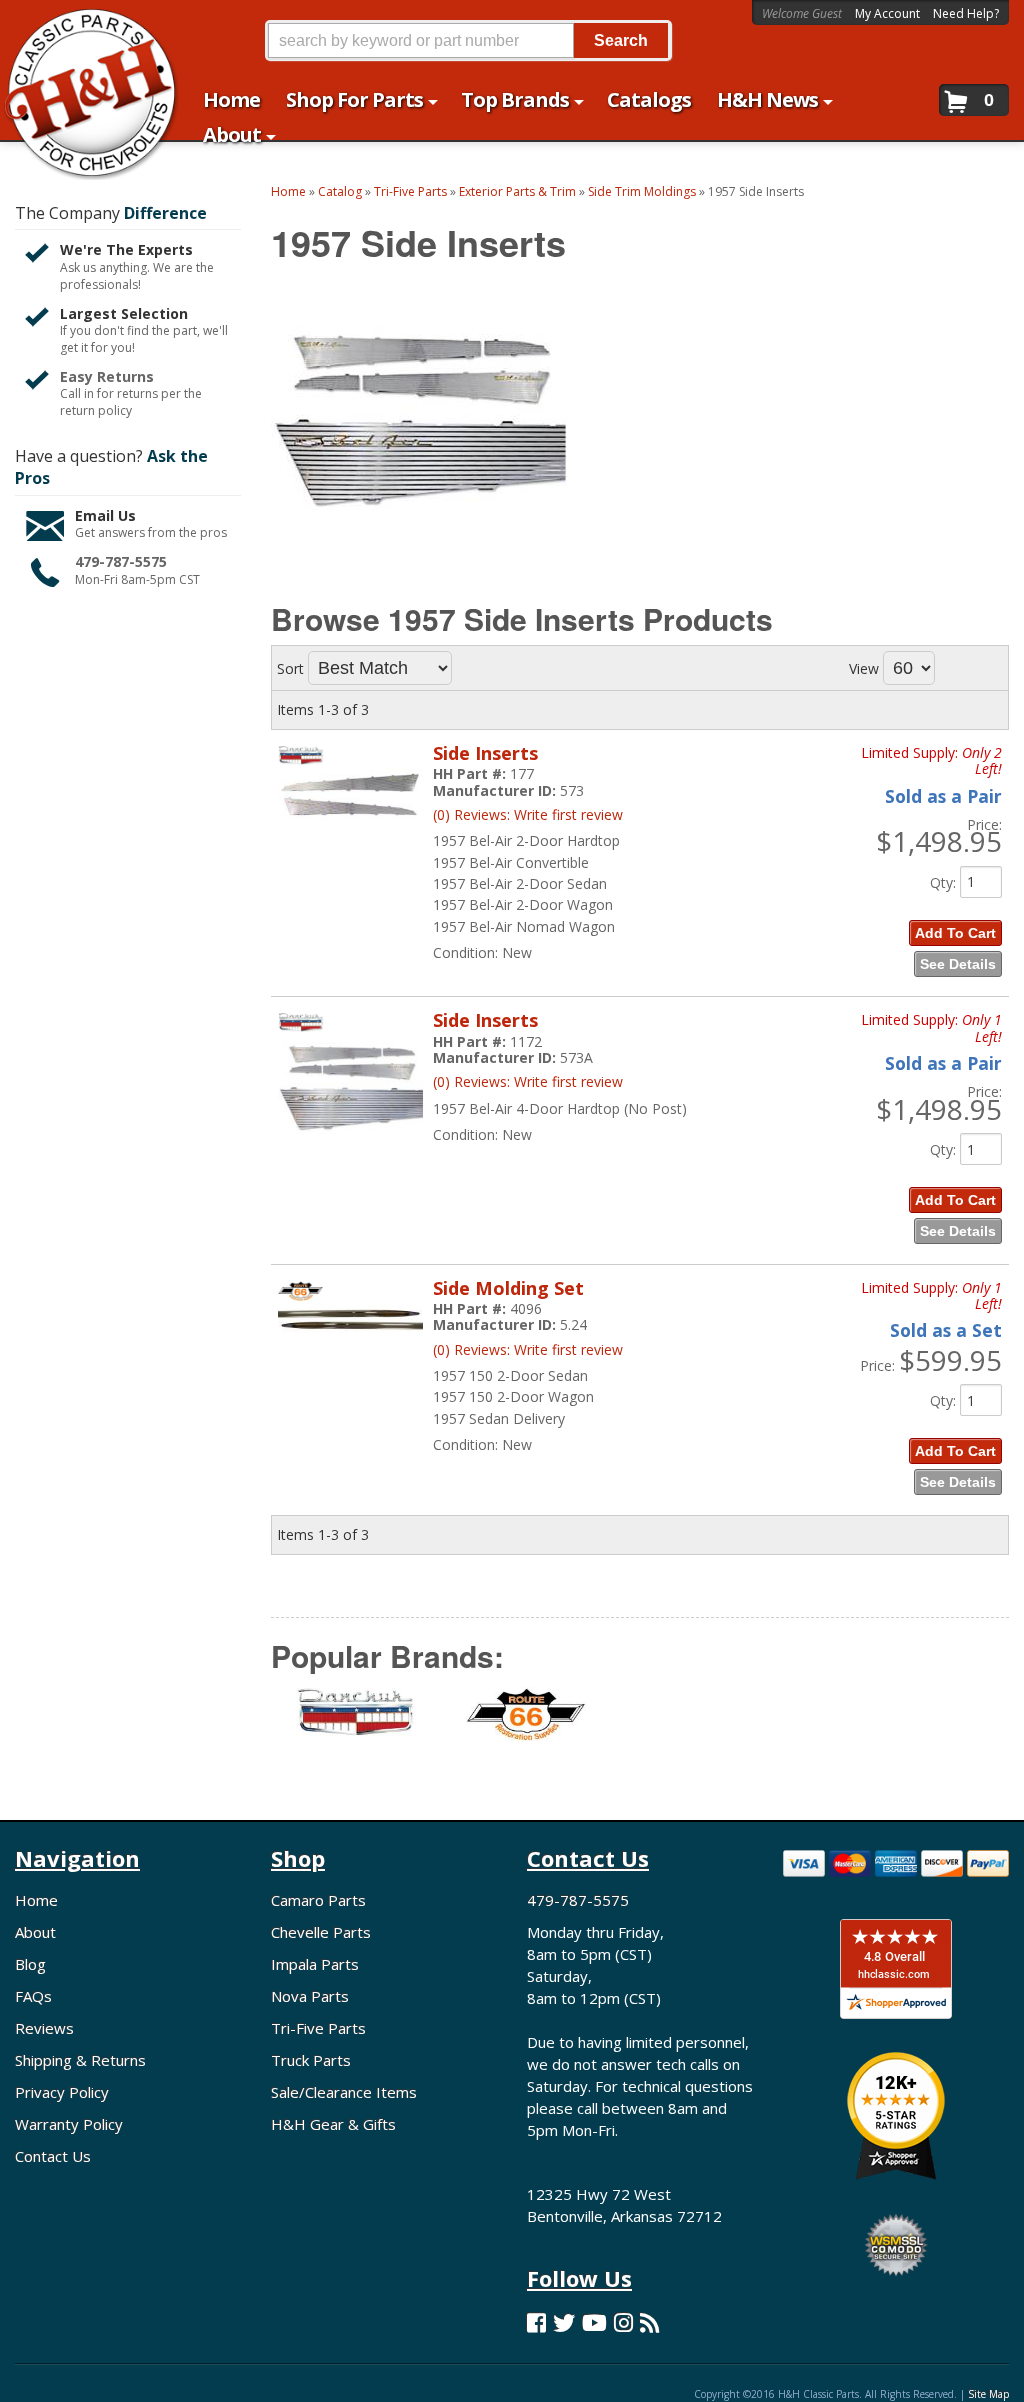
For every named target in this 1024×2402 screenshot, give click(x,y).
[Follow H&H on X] (564, 2322)
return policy (96, 411)
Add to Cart (955, 933)
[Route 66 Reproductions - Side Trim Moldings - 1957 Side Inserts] (526, 1726)
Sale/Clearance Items (344, 2092)
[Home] (80, 27)
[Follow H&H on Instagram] (623, 2322)
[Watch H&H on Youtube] (594, 2322)
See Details (958, 964)
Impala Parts (315, 1964)
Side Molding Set (508, 1288)
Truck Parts (311, 2060)
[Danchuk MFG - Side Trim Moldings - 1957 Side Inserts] (356, 1726)
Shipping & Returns (80, 2060)
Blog (30, 1964)
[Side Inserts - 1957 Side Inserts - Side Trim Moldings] (350, 828)
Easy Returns (107, 376)
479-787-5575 (121, 561)
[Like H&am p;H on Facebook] (536, 2322)
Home (36, 1900)
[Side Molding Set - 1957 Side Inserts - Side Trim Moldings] (350, 1342)
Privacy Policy (62, 2092)
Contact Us (53, 2156)
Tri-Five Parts (318, 2028)
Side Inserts (485, 753)
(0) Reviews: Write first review (528, 814)
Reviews (44, 2028)
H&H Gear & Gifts (333, 2124)
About (35, 1932)
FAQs (33, 1996)
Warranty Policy (69, 2124)
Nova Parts (310, 1996)
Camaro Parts (318, 1900)
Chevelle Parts (321, 1932)
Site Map (988, 2394)
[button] (468, 40)
